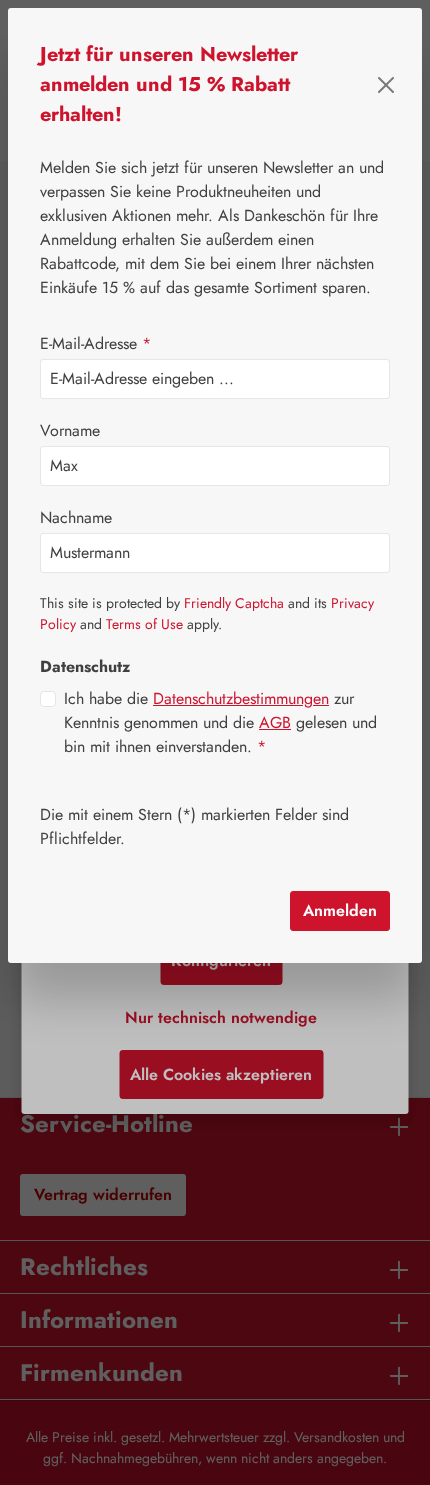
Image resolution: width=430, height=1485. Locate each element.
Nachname (76, 517)
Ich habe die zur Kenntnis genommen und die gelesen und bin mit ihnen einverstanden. (220, 722)
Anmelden (340, 910)
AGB (275, 722)
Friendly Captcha (234, 603)
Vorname (70, 430)
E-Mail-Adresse (95, 343)
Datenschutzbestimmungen (241, 698)
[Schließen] (385, 85)
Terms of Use (144, 624)
